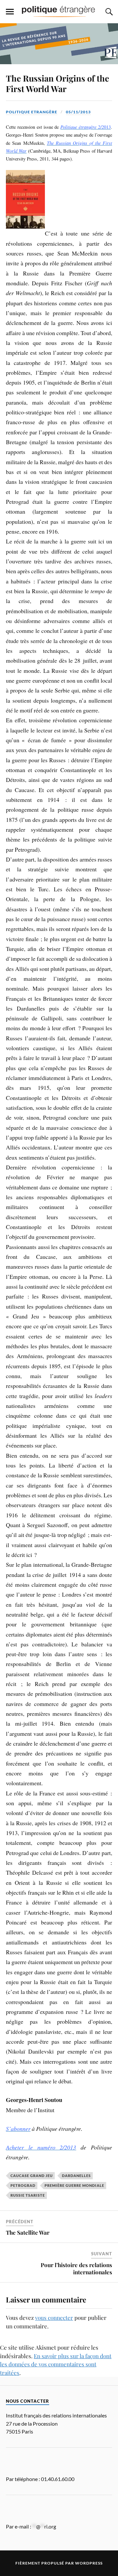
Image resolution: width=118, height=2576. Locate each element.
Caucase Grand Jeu (32, 2176)
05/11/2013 (78, 112)
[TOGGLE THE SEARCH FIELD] (108, 12)
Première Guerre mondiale (74, 2185)
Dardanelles (76, 2176)
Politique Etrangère (32, 112)
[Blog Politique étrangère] (59, 11)
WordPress (89, 2563)
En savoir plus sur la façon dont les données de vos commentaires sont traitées (56, 2364)
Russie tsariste (28, 2195)
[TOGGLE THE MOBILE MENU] (10, 12)
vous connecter (54, 2318)
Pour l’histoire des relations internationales (76, 2268)
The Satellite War (28, 2232)
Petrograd (23, 2185)
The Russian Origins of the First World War (58, 83)
